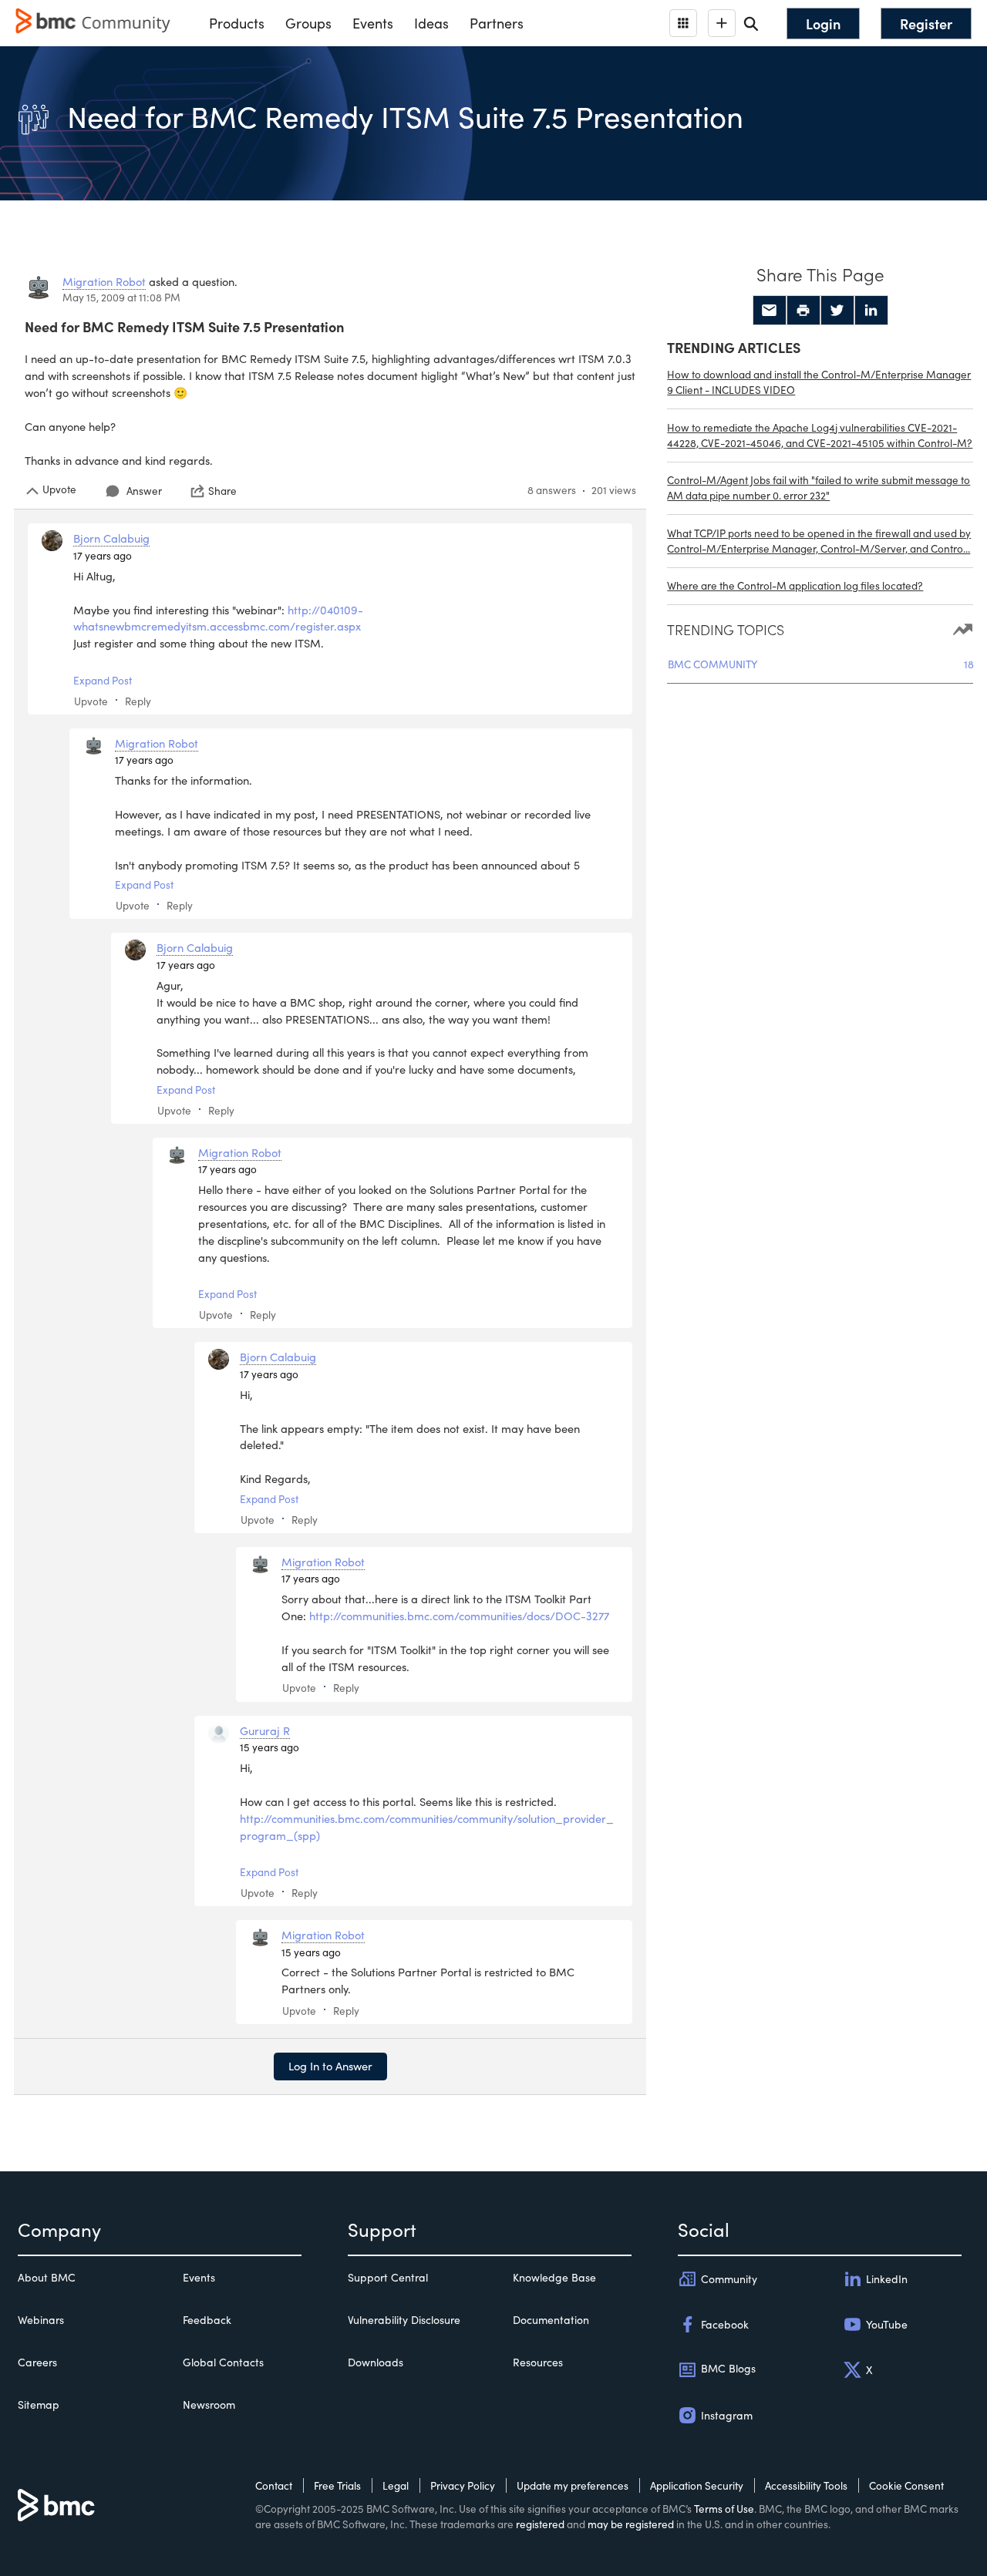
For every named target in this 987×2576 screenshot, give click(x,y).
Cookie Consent (906, 2485)
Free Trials (337, 2485)
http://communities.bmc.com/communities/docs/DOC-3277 (459, 1616)
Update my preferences (573, 2485)
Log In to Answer (330, 2066)
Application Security (697, 2485)
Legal (396, 2485)
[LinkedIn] (871, 311)
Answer (144, 491)
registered (540, 2524)
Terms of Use (724, 2509)
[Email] (770, 311)
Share (222, 491)
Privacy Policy (463, 2485)
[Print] (803, 311)
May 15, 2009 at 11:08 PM (121, 297)
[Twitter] (837, 311)
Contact (274, 2485)
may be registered (631, 2524)
